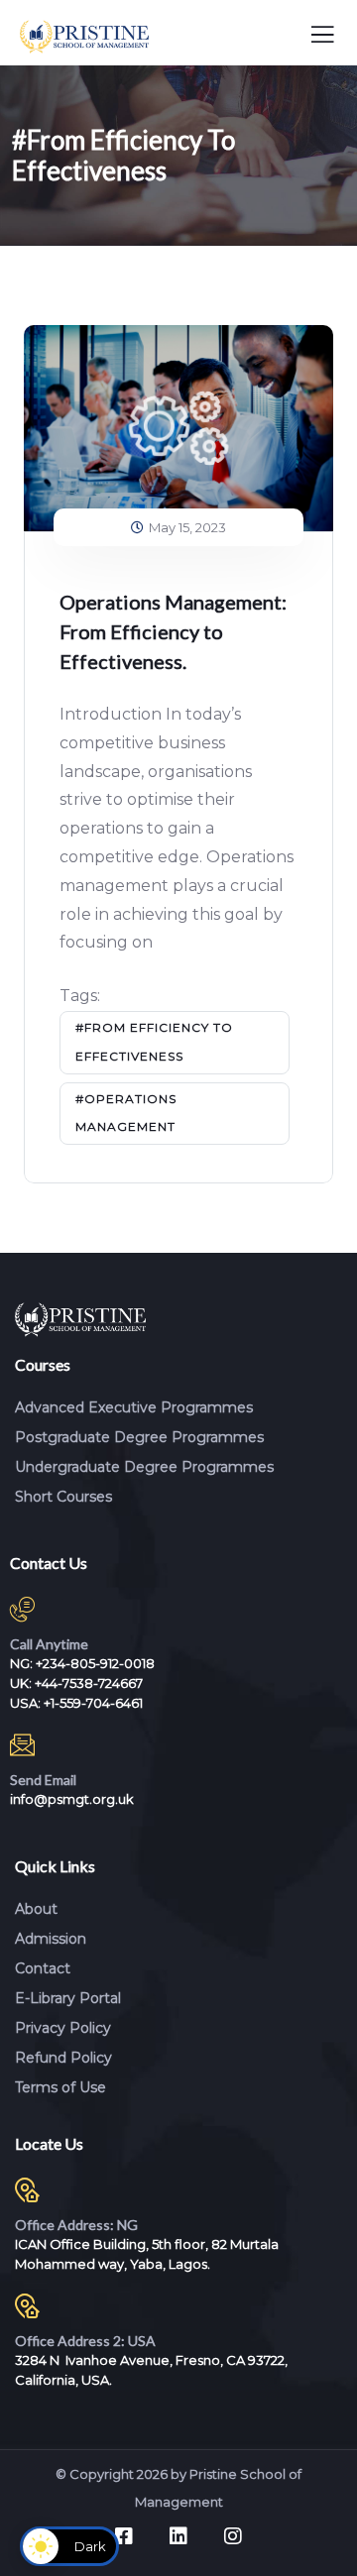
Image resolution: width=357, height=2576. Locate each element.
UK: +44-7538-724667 (76, 1683)
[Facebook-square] (124, 2536)
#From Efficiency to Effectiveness (154, 1042)
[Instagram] (233, 2536)
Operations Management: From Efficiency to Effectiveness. (173, 631)
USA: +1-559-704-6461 (76, 1703)
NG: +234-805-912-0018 (82, 1663)
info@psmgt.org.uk (72, 1799)
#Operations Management (126, 1113)
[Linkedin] (178, 2536)
